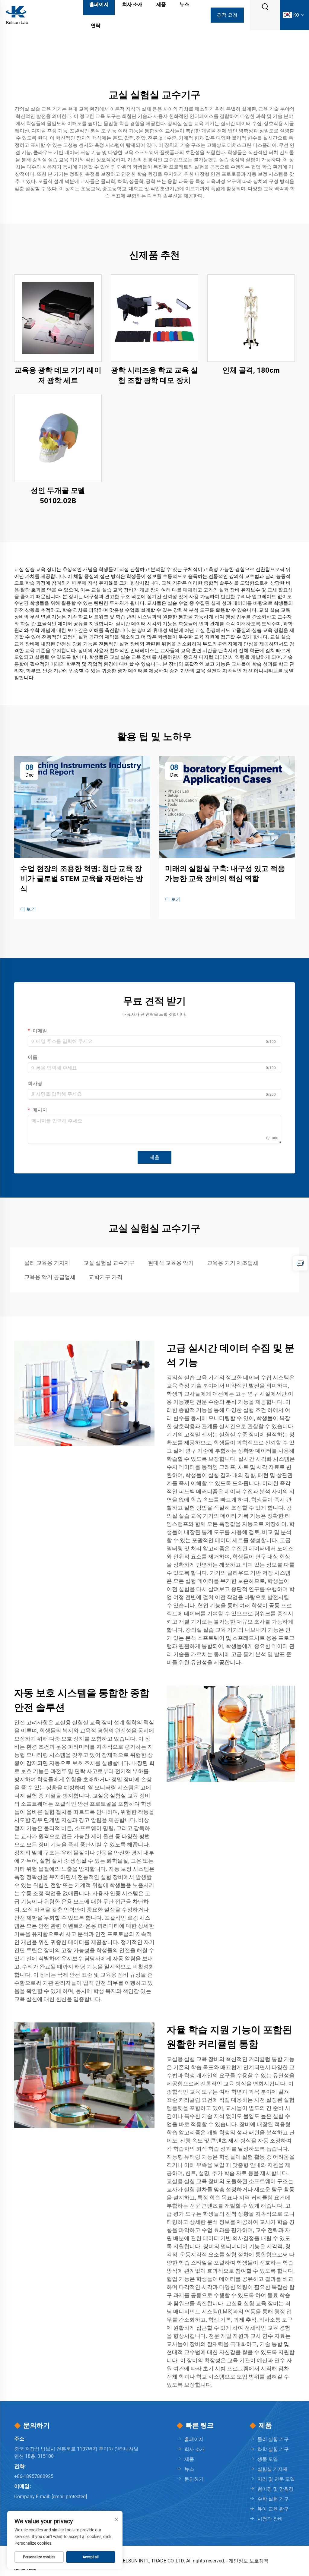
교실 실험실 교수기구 (109, 1263)
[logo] (17, 15)
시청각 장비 (270, 2519)
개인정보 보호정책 (249, 2561)
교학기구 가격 (106, 1277)
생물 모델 (268, 2459)
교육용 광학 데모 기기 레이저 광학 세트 (58, 375)
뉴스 (189, 2469)
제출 (154, 1157)
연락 (96, 25)
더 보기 (28, 909)
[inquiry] (300, 1263)
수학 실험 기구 (273, 2499)
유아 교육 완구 (273, 2509)
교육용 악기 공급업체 (50, 1277)
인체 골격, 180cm (251, 370)
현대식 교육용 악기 (171, 1263)
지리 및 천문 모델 (276, 2479)
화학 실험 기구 (273, 2449)
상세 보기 (58, 318)
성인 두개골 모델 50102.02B (58, 496)
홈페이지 (194, 2439)
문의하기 (194, 2479)
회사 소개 (195, 2449)
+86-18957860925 (34, 2476)
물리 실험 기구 (273, 2439)
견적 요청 (227, 15)
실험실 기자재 (272, 2469)
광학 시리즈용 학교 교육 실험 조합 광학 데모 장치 (154, 375)
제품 (189, 2459)
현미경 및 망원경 (276, 2489)
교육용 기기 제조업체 (233, 1263)
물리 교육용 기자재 (47, 1263)
